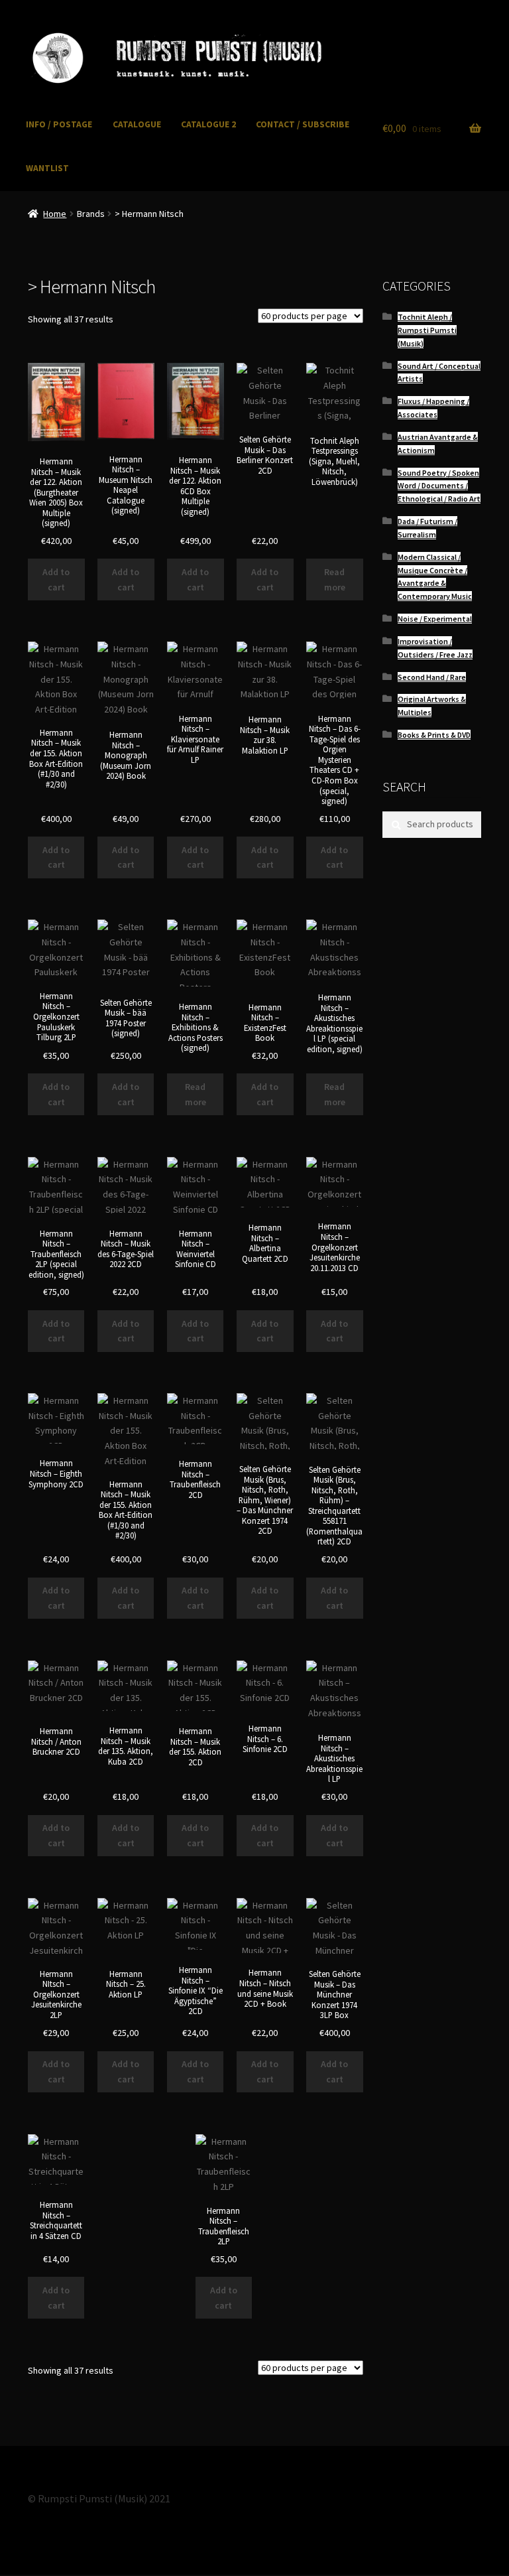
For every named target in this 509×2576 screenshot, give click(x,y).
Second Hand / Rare (432, 677)
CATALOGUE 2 (208, 124)
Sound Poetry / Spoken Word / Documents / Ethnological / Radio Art (439, 486)
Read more (335, 579)
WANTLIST (47, 168)
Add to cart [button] (56, 579)
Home (55, 214)
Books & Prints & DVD (434, 735)
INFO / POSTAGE (59, 124)
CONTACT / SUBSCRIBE (303, 124)
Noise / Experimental (435, 619)
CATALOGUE (137, 124)
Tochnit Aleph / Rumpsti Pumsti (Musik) (427, 330)
